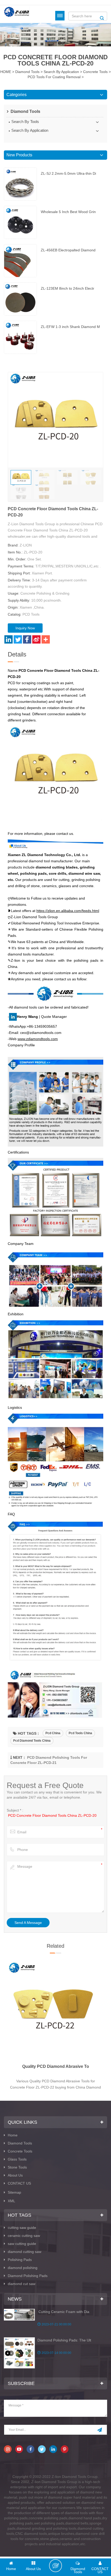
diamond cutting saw (25, 2252)
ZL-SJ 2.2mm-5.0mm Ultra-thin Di (68, 173)
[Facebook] (27, 639)
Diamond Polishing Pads (28, 2276)
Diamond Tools (27, 72)
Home (13, 2135)
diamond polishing (23, 2268)
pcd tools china (80, 1733)
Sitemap (14, 2192)
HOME (6, 72)
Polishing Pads (20, 2260)
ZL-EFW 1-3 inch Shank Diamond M (70, 327)
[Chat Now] (55, 2566)
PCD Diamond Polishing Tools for (56, 2066)
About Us (15, 2175)
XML (11, 2201)
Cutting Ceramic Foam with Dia (63, 2312)
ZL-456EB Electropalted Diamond (68, 250)
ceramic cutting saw (24, 2236)
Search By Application (61, 72)
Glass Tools (17, 2159)
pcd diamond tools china (32, 1741)
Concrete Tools (95, 72)
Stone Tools (17, 2167)
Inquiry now (25, 628)
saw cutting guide (22, 2244)
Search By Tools (25, 122)
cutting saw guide (22, 2228)
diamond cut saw (22, 2284)
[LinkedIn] (9, 639)
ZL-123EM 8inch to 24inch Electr (68, 288)
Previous (4, 2006)
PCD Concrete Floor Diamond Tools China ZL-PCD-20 (52, 1815)
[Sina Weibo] (36, 639)
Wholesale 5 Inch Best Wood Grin (68, 212)
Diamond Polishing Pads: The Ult (64, 2340)
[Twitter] (18, 639)
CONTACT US (19, 2183)
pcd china (53, 1733)
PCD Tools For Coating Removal (54, 77)
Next (107, 2006)
